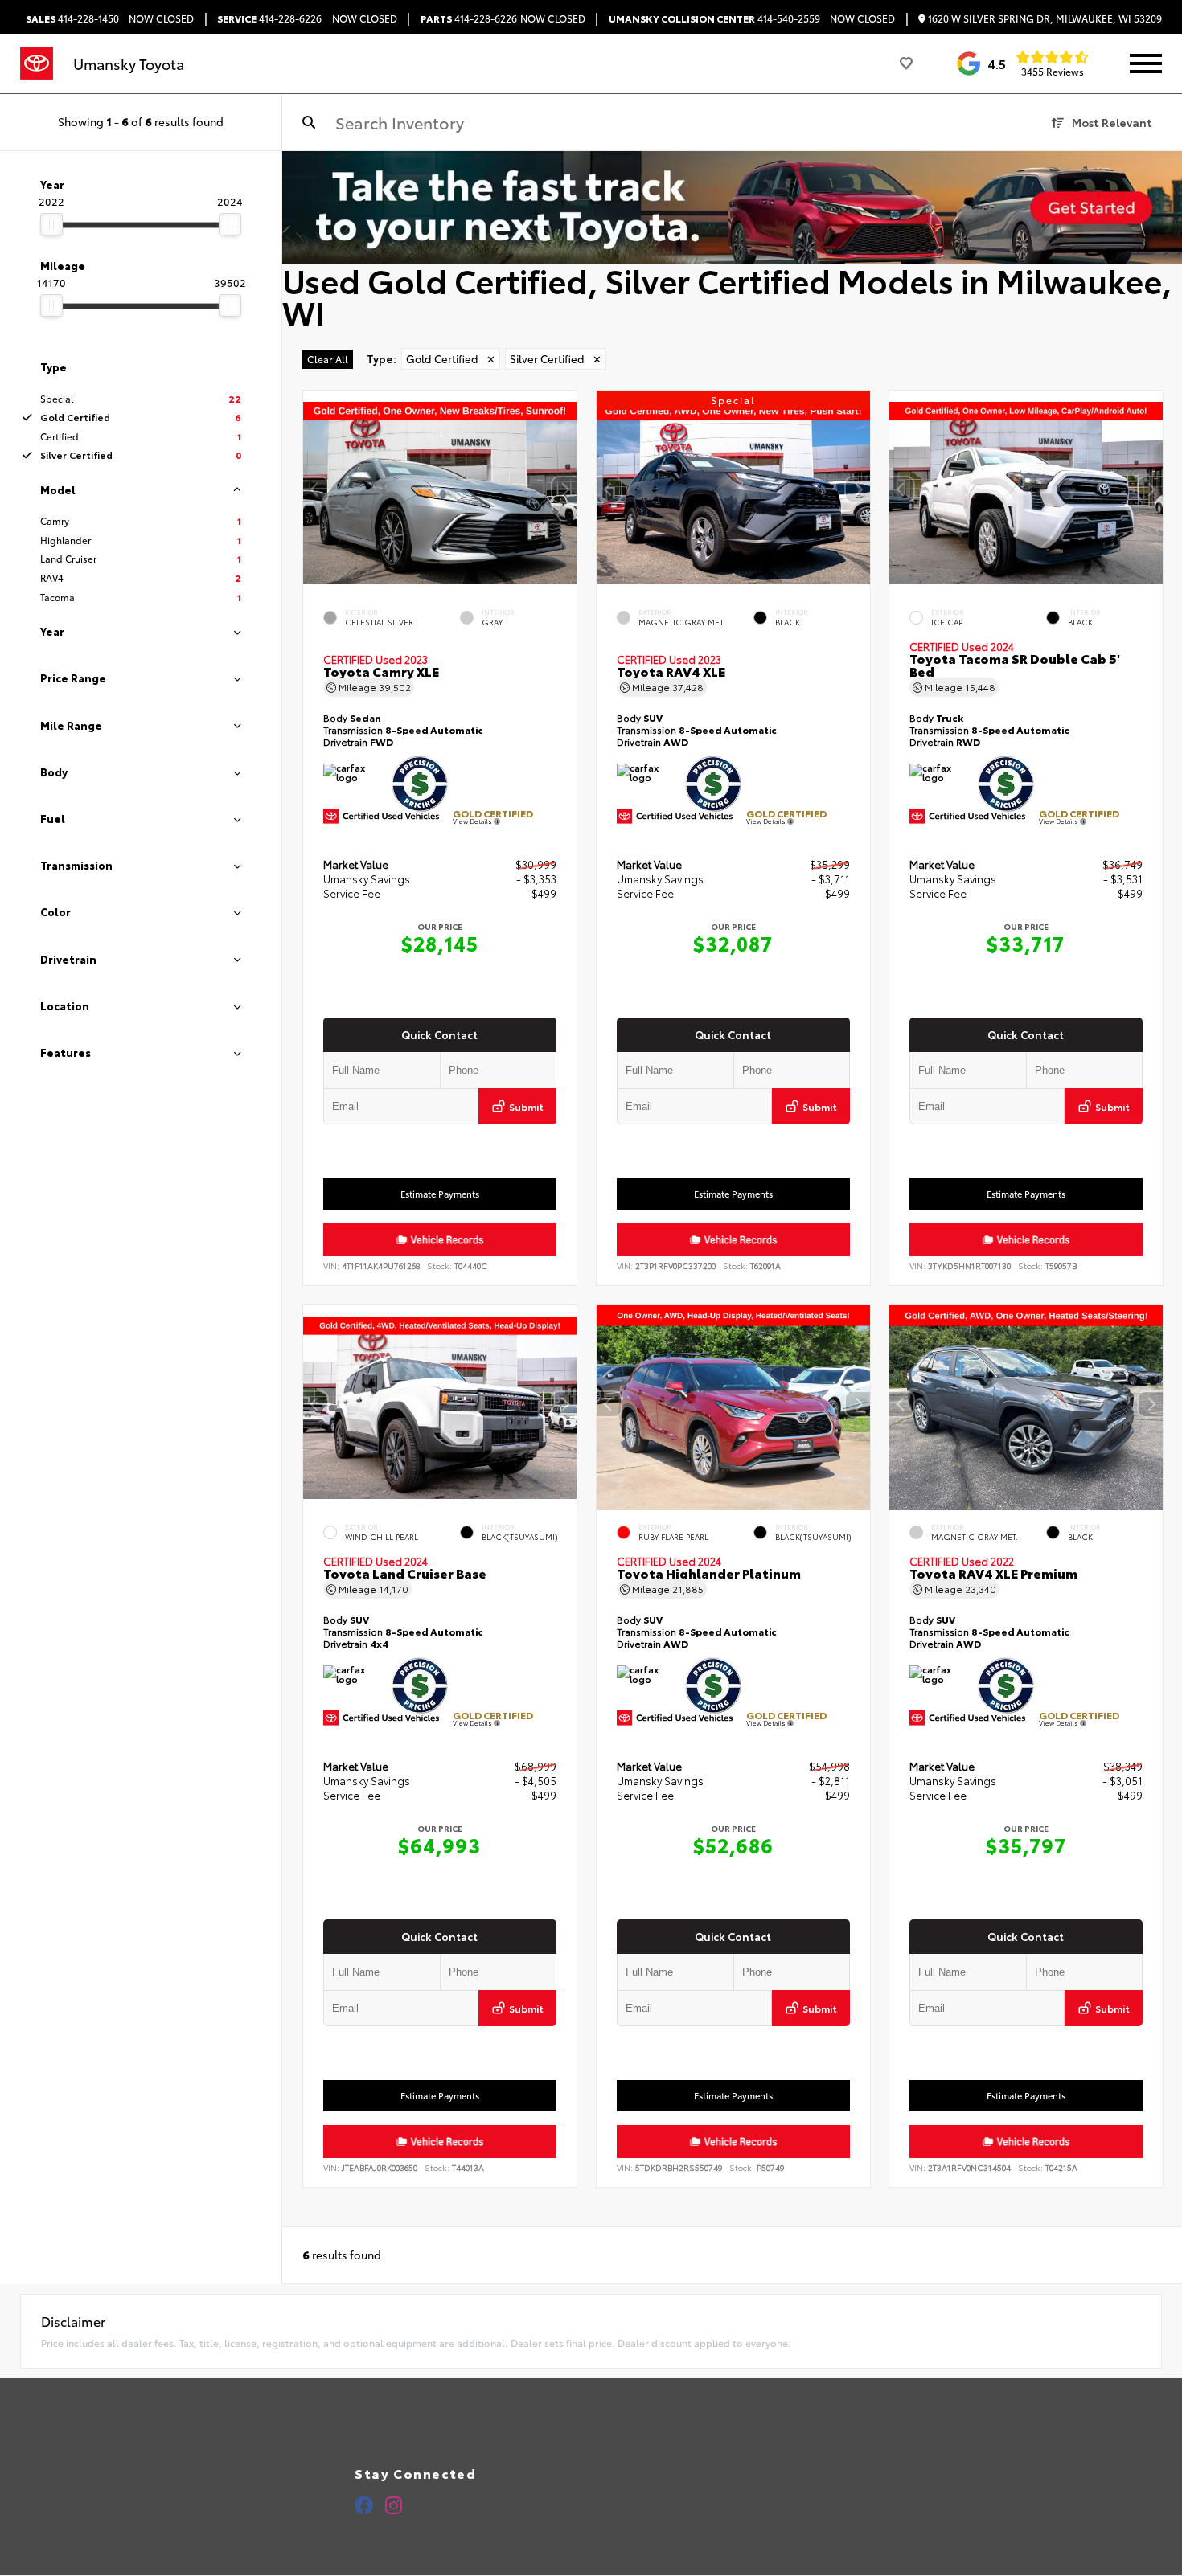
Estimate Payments (440, 1194)
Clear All (328, 359)
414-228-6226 (269, 18)
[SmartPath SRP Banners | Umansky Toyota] (732, 207)
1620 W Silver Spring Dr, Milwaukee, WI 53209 (1044, 19)
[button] (564, 489)
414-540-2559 (714, 18)
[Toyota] (37, 63)
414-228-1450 (72, 18)
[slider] (51, 224)
